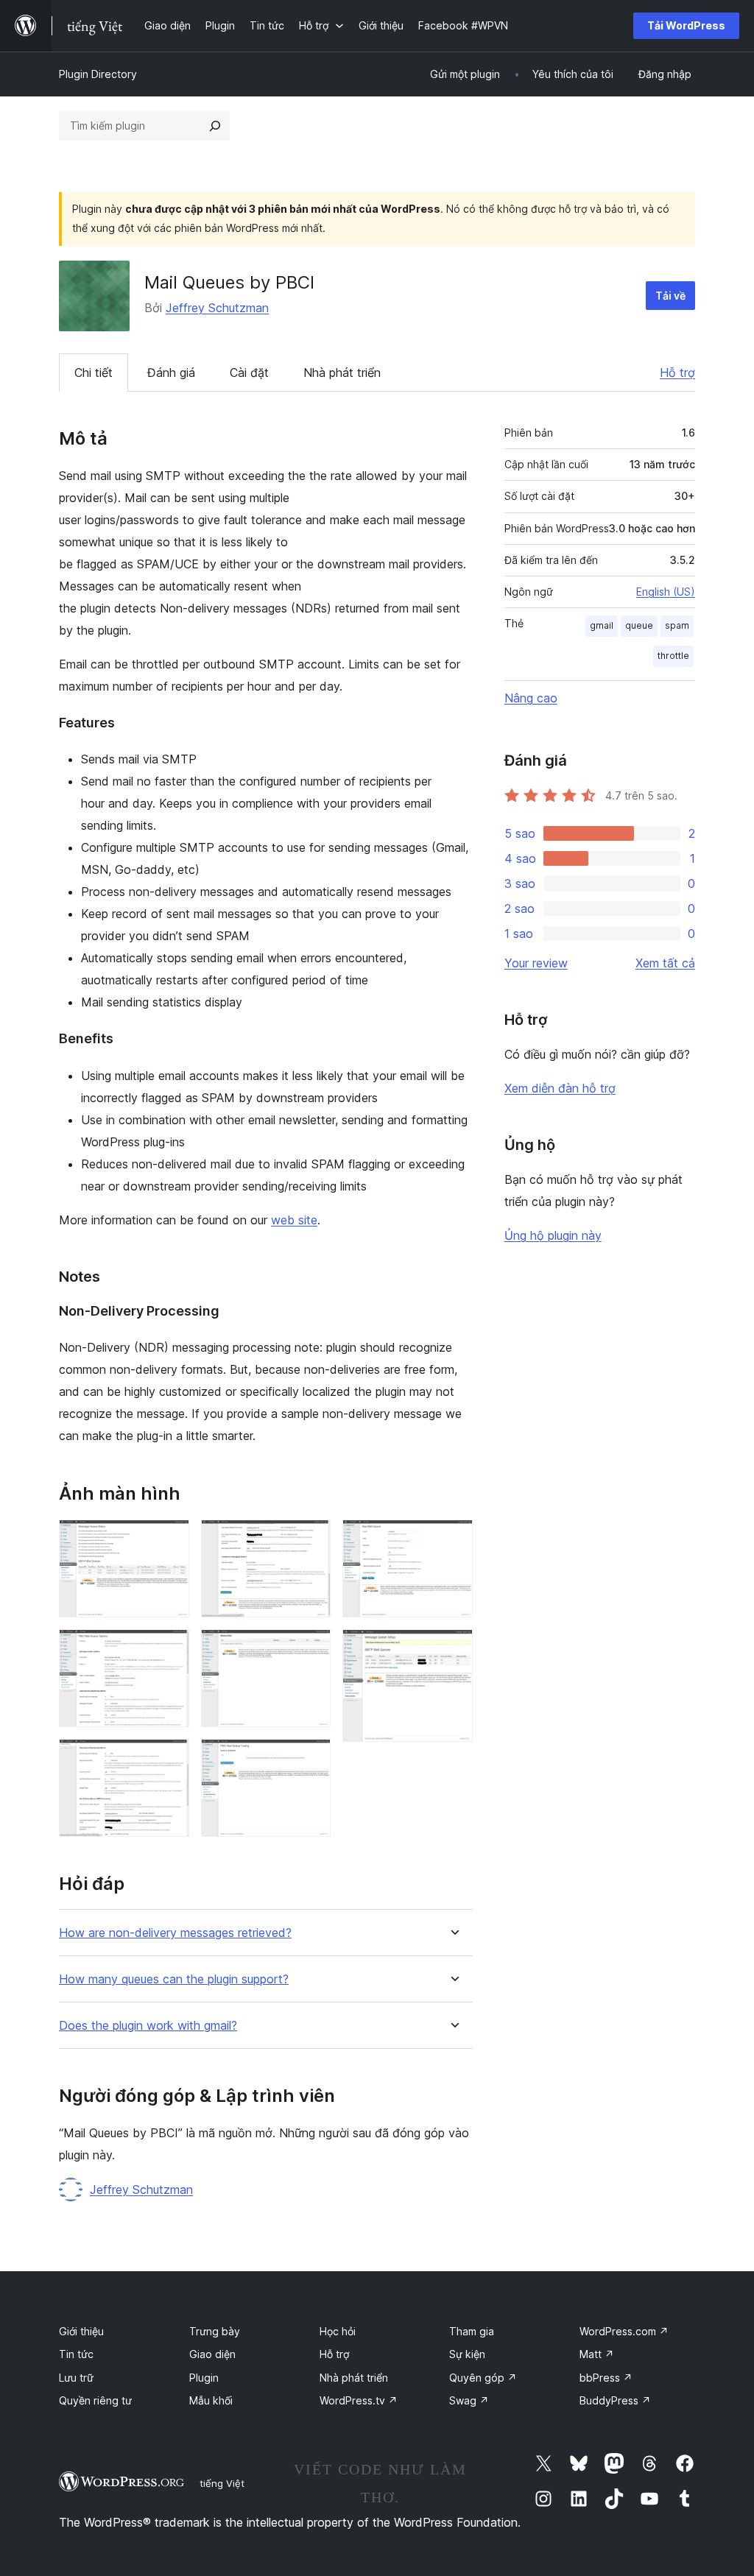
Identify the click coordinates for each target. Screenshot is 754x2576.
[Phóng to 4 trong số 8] (311, 1539)
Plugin (204, 2378)
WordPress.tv (359, 2400)
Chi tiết (94, 373)
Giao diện (212, 2354)
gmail (602, 625)
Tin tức (76, 2354)
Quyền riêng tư (95, 2400)
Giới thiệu (81, 2331)
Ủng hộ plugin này (553, 1235)
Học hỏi (338, 2331)
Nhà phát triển (342, 373)
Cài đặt (249, 373)
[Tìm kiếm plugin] (215, 126)
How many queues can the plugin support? (174, 1979)
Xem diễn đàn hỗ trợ (560, 1088)
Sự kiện (467, 2354)
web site (294, 1220)
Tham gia (472, 2331)
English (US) (666, 592)
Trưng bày (215, 2331)
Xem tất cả (665, 963)
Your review (536, 963)
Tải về (670, 296)
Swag (469, 2400)
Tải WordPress (686, 25)
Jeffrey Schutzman (217, 308)
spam (677, 625)
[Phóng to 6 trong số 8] (311, 1759)
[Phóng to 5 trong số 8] (311, 1649)
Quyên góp (483, 2378)
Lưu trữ (76, 2378)
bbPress (606, 2378)
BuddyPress (615, 2400)
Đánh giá (171, 373)
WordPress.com (624, 2331)
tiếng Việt (222, 2483)
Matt (597, 2354)
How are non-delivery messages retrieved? (175, 1933)
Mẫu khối (211, 2400)
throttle (673, 656)
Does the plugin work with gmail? (148, 2026)
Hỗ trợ (677, 373)
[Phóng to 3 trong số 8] (169, 1759)
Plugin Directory (98, 74)
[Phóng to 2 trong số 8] (169, 1649)
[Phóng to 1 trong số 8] (169, 1539)
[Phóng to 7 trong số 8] (453, 1539)
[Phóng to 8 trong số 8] (453, 1649)
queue (639, 625)
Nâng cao (531, 698)
